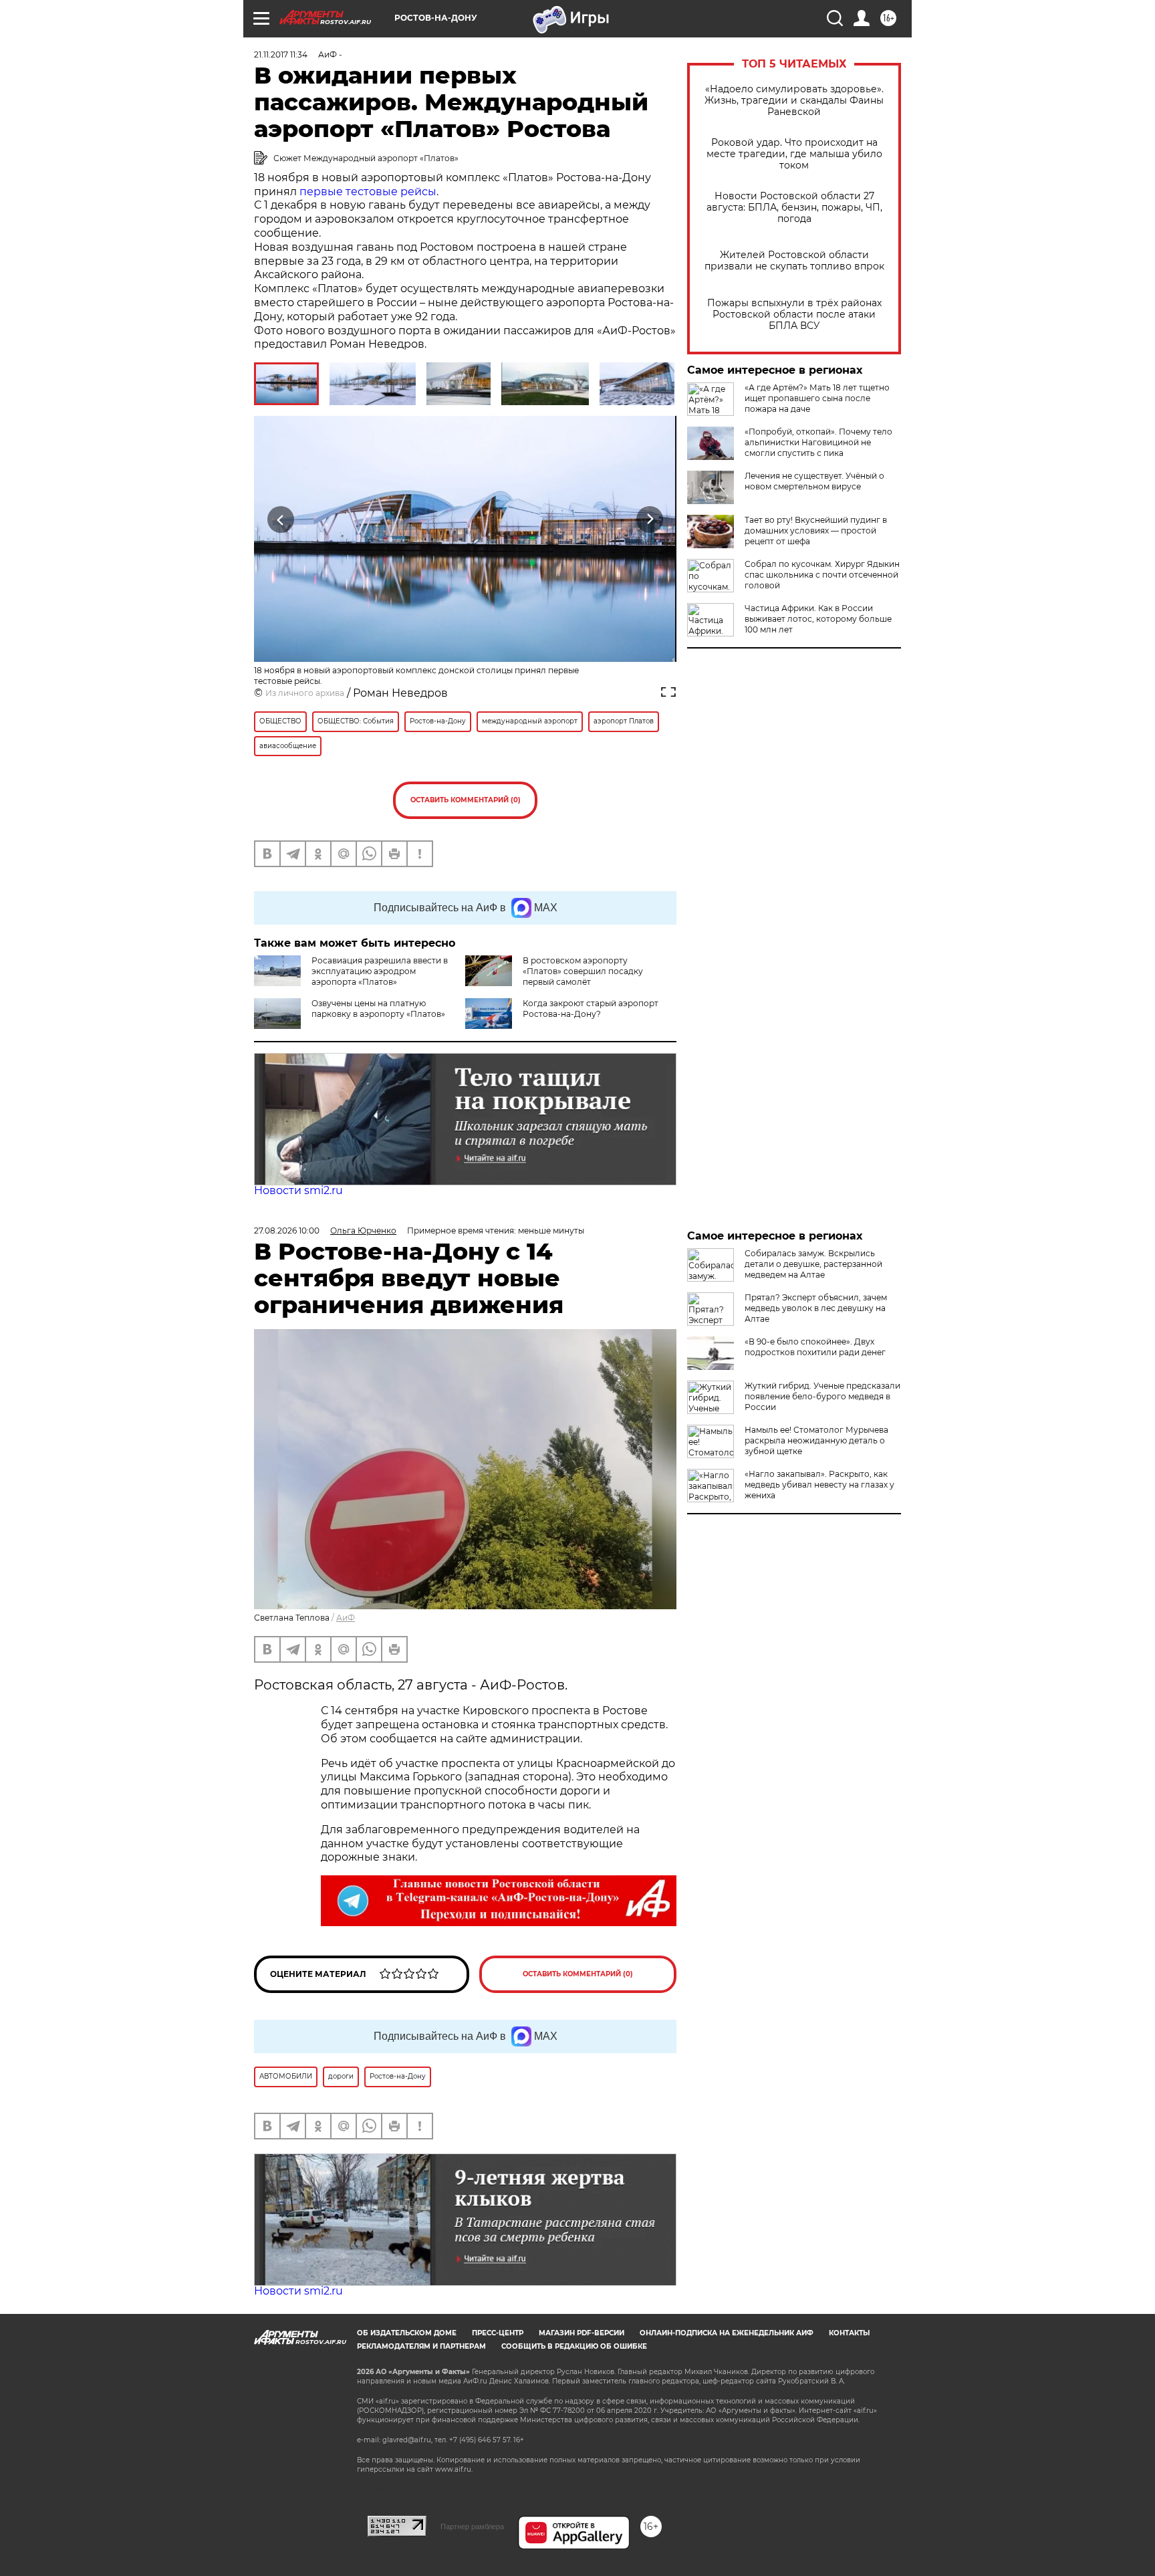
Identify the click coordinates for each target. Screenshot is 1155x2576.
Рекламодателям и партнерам (421, 2346)
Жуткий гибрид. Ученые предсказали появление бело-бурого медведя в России (822, 1396)
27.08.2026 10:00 (287, 1231)
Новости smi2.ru (298, 1190)
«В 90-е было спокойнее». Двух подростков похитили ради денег (815, 1347)
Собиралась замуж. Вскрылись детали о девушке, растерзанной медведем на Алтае (813, 1264)
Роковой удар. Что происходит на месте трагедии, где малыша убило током (794, 154)
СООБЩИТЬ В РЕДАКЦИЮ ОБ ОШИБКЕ (574, 2346)
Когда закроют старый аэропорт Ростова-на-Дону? (591, 1009)
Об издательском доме (407, 2333)
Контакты (849, 2333)
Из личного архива (305, 693)
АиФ (346, 1618)
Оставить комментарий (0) (466, 800)
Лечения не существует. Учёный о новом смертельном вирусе (814, 481)
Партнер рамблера (472, 2527)
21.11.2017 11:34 (281, 54)
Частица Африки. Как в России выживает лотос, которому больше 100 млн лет (818, 619)
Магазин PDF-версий (582, 2333)
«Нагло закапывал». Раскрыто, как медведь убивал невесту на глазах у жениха (819, 1485)
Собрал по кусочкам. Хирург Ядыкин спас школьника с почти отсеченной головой (822, 575)
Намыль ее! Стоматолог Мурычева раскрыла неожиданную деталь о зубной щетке (816, 1440)
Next (650, 519)
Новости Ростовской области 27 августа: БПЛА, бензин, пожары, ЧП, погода (794, 208)
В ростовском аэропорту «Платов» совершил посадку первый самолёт (583, 971)
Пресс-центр (498, 2333)
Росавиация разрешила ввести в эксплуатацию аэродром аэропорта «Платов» (380, 971)
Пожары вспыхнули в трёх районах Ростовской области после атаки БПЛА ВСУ (794, 315)
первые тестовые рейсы (368, 192)
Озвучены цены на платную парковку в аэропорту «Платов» (378, 1009)
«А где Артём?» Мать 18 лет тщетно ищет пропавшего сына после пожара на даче (817, 398)
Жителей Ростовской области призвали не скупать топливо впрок (794, 261)
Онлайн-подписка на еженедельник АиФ (727, 2333)
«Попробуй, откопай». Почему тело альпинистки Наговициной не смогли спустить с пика (818, 442)
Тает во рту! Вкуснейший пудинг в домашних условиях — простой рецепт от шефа (816, 531)
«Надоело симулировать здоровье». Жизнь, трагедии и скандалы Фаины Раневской (794, 101)
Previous (281, 519)
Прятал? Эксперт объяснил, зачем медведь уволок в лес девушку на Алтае (816, 1308)
